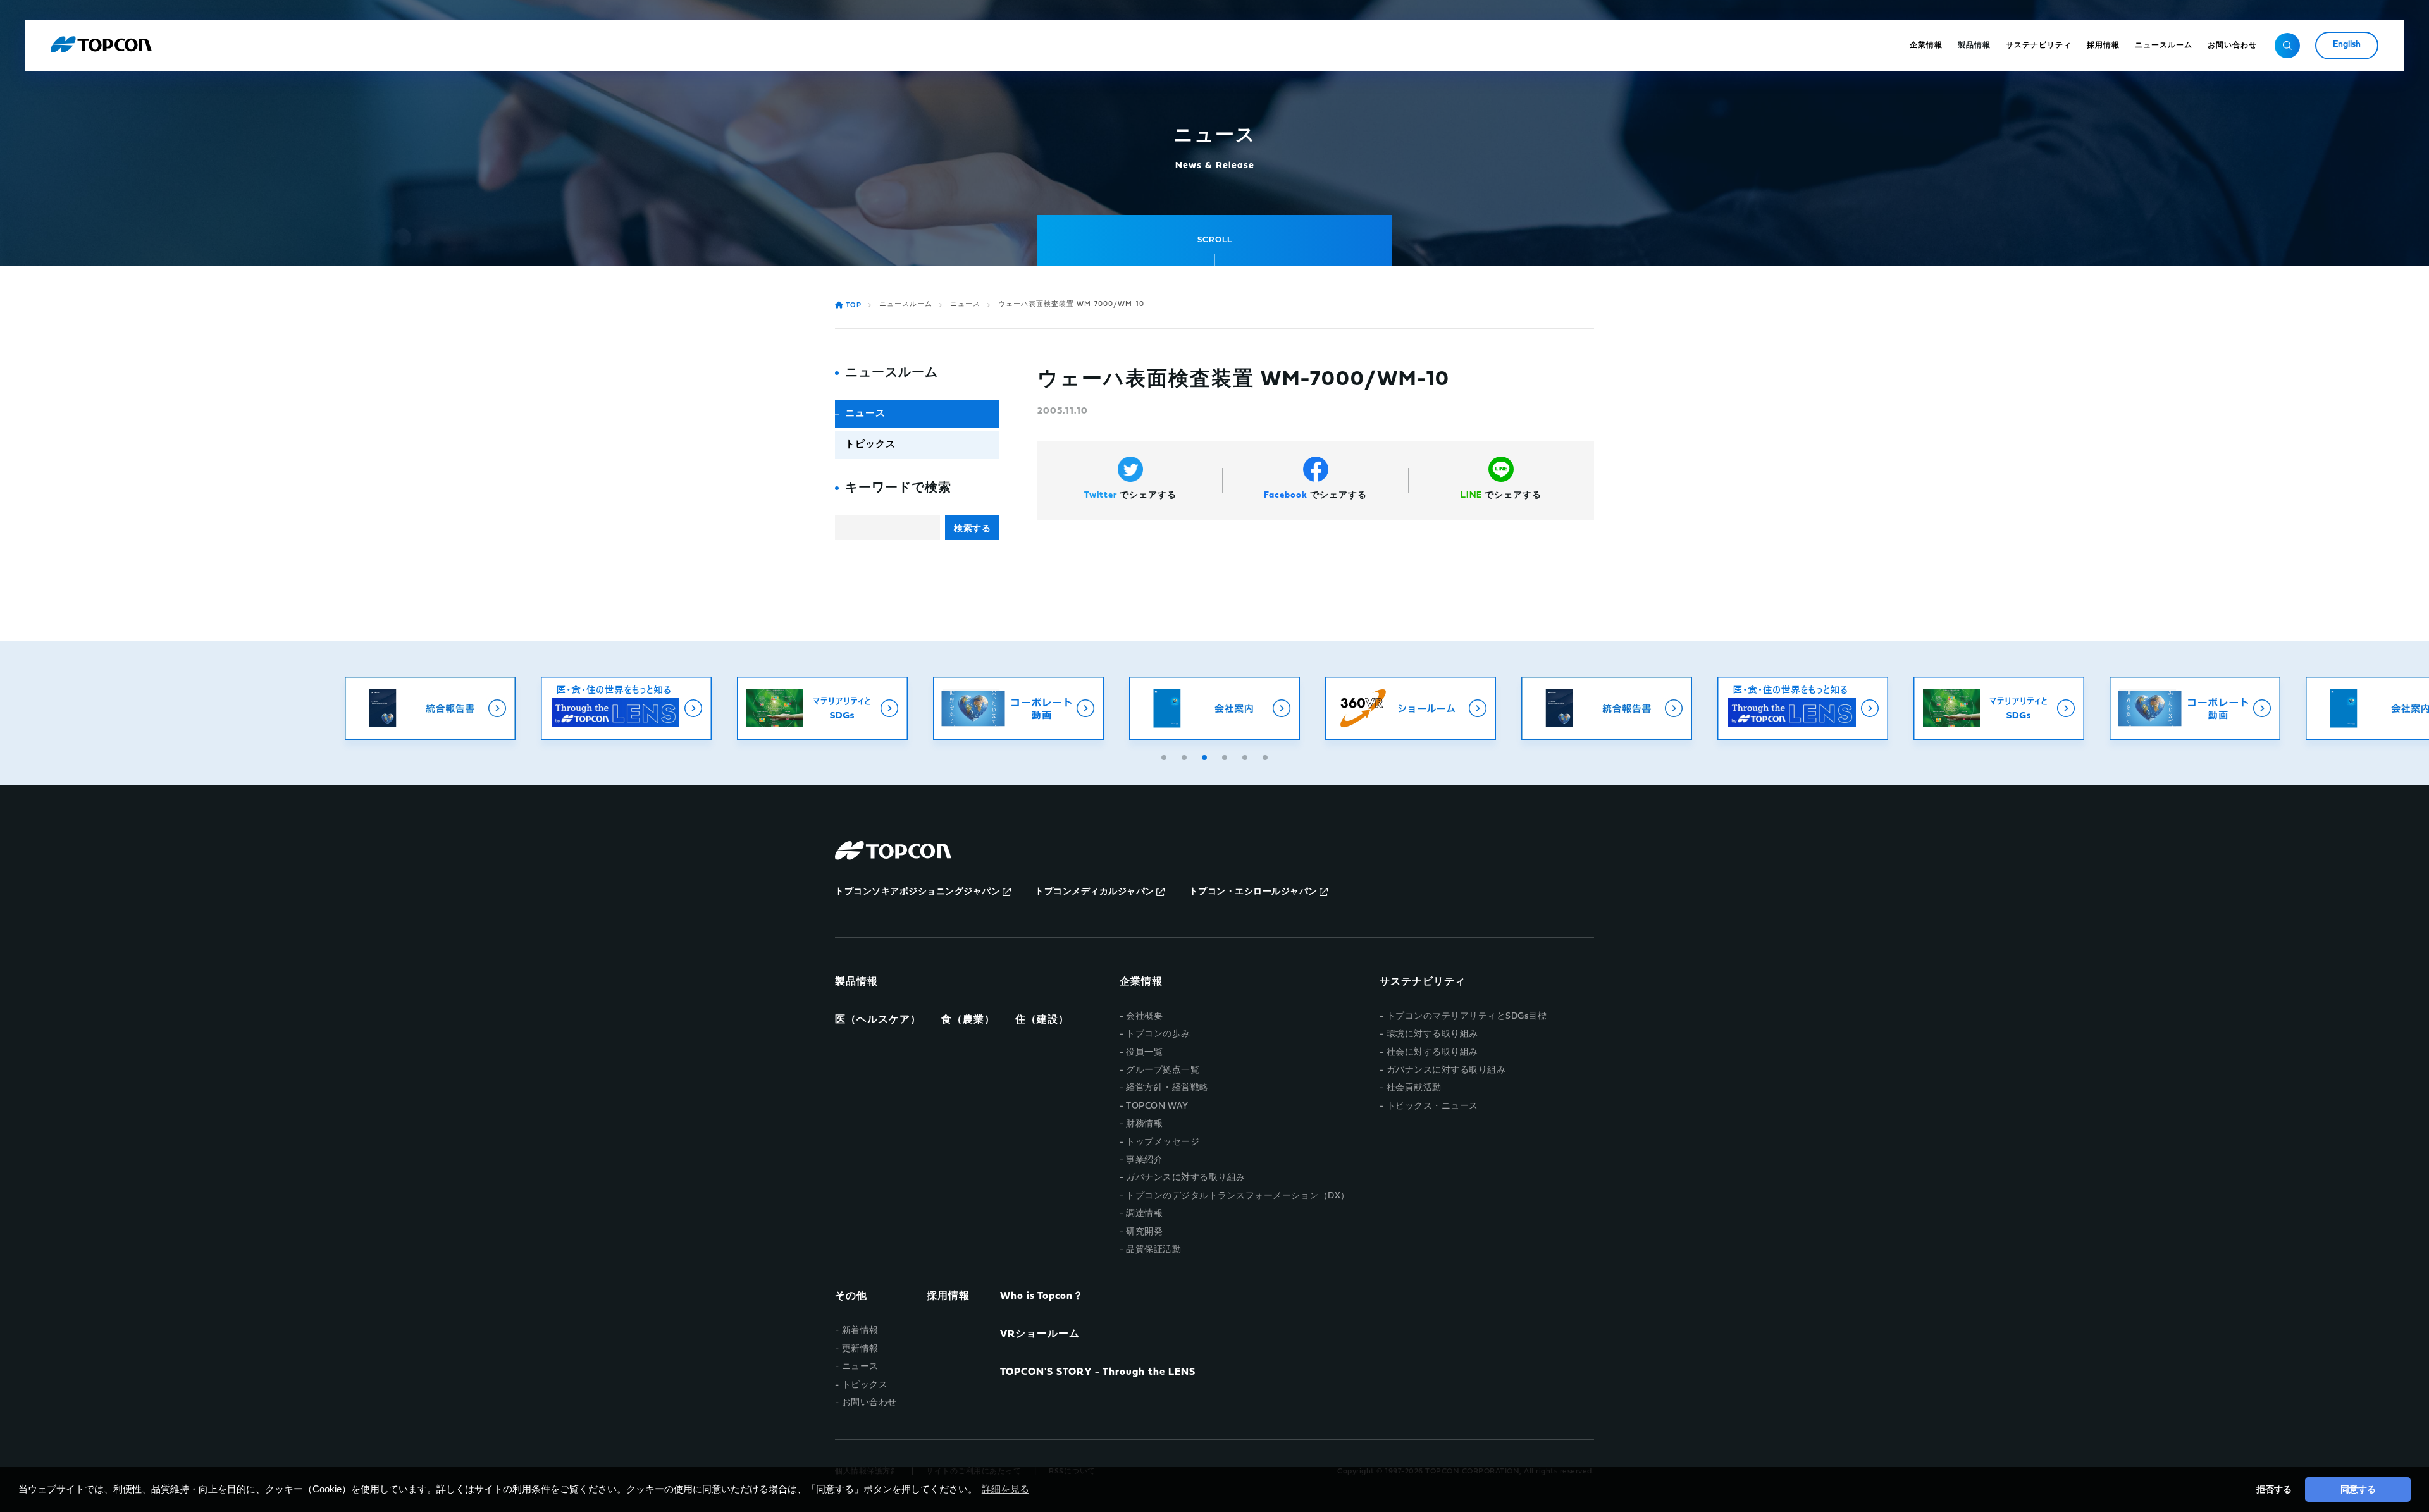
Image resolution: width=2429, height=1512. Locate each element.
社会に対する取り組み (1432, 1053)
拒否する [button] (2274, 1489)
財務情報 (1144, 1124)
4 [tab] (1226, 756)
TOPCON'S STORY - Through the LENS (1098, 1372)
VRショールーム (1040, 1334)
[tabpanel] (1214, 708)
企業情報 (1141, 982)
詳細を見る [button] (1005, 1489)
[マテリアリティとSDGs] (822, 708)
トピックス (870, 445)
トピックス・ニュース (1432, 1106)
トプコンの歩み (1158, 1034)
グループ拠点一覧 (1163, 1070)
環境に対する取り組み (1432, 1034)
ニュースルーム (906, 304)
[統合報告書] (430, 708)
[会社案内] (1214, 708)
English (2347, 45)
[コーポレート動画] (1018, 708)
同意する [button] (2358, 1489)
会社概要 (1144, 1017)
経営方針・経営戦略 (1167, 1088)
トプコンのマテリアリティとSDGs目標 (1467, 1017)
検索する (972, 528)
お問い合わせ (869, 1403)
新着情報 (860, 1331)
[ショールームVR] (1411, 708)
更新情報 (860, 1349)
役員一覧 (1144, 1053)
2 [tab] (1185, 756)
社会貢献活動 (1414, 1088)
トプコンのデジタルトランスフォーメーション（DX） (1238, 1196)
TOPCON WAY (1157, 1106)
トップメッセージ (1163, 1142)
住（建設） (1042, 1020)
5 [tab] (1246, 756)
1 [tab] (1165, 756)
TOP (854, 306)
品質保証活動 (1153, 1250)
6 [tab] (1266, 756)
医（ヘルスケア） (878, 1020)
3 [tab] (1206, 756)
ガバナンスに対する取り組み (1186, 1178)
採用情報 (948, 1296)
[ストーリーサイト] (626, 708)
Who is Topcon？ (1042, 1296)
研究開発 (1144, 1232)
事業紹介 (1144, 1160)
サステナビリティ (1423, 982)
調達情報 (1144, 1214)
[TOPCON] (101, 46)
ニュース (965, 304)
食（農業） (968, 1020)
